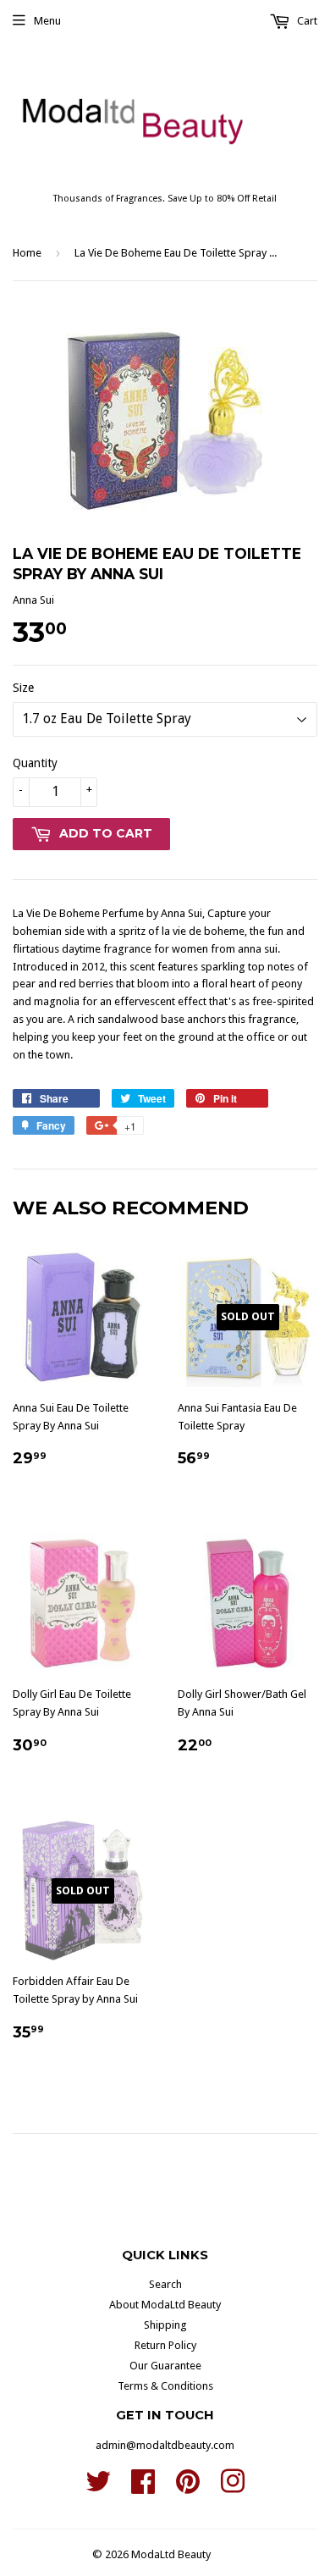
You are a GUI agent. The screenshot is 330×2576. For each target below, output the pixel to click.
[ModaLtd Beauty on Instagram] (233, 2488)
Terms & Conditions (165, 2386)
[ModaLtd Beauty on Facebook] (143, 2488)
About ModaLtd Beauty (165, 2305)
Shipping (165, 2325)
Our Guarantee (165, 2366)
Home (27, 253)
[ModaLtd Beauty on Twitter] (98, 2488)
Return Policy (165, 2345)
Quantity (35, 763)
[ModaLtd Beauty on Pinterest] (188, 2488)
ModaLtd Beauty (171, 2554)
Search (165, 2284)
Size (23, 688)
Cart (306, 21)
